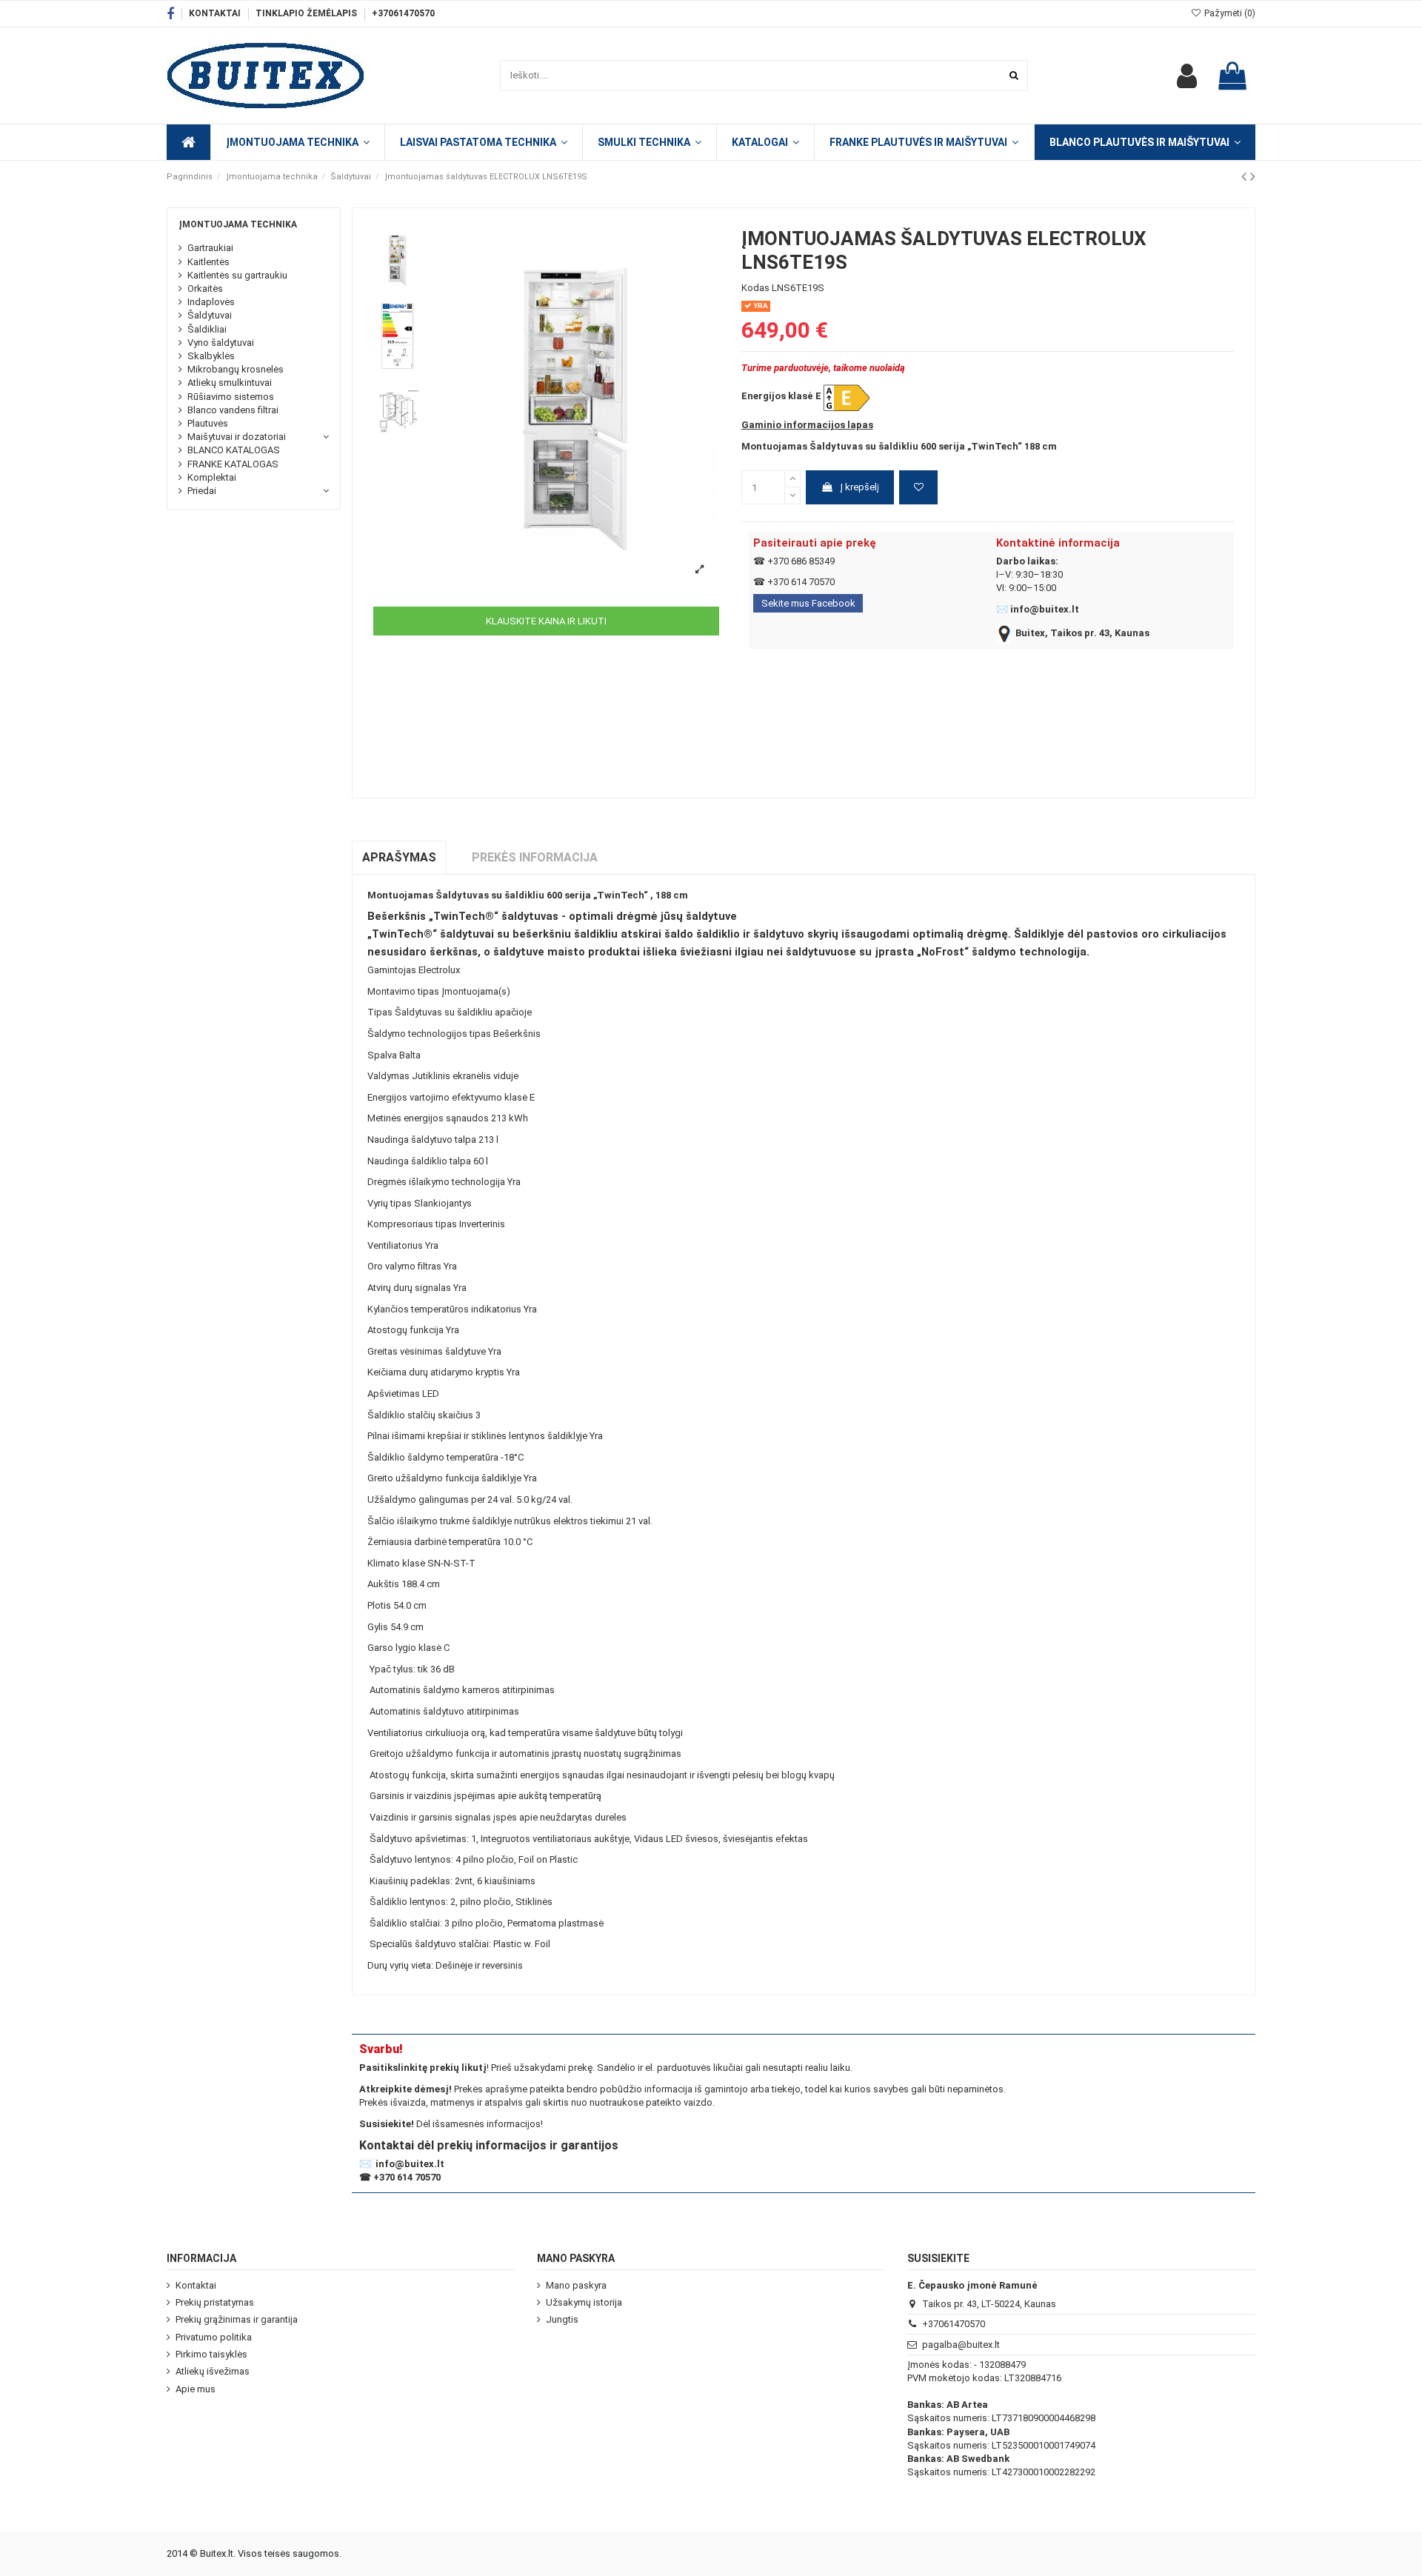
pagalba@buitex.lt (961, 2345)
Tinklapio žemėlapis (307, 13)
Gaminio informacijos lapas (807, 425)
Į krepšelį (859, 487)
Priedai (202, 491)
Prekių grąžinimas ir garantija (237, 2319)
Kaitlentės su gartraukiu (237, 275)
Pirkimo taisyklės (211, 2354)
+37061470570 (403, 13)
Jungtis (562, 2319)
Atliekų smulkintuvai (230, 383)
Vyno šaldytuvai (221, 343)
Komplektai (212, 477)
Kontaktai (216, 13)
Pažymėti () (1229, 13)
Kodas (755, 288)
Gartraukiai (210, 248)
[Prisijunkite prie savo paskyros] (1187, 76)
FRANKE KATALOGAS (233, 464)
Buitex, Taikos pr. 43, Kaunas (1082, 633)
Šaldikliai (207, 329)
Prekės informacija (535, 857)
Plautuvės (208, 423)
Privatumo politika (214, 2337)
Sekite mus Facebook (808, 603)
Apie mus (196, 2389)
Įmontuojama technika (238, 224)
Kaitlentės (208, 262)
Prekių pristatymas (215, 2302)
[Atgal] (1246, 177)
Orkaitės (205, 288)
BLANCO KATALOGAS (234, 450)
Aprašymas (399, 857)
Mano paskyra (576, 2285)
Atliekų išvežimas (213, 2371)
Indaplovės (211, 302)
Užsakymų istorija (584, 2302)
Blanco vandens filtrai (233, 410)
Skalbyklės (211, 356)
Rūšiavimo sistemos (231, 397)
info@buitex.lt (1045, 609)
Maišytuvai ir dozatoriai (237, 437)
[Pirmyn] (1253, 177)
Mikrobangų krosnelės (236, 369)
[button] (765, 142)
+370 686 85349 (801, 561)
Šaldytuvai (210, 315)
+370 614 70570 (801, 582)
